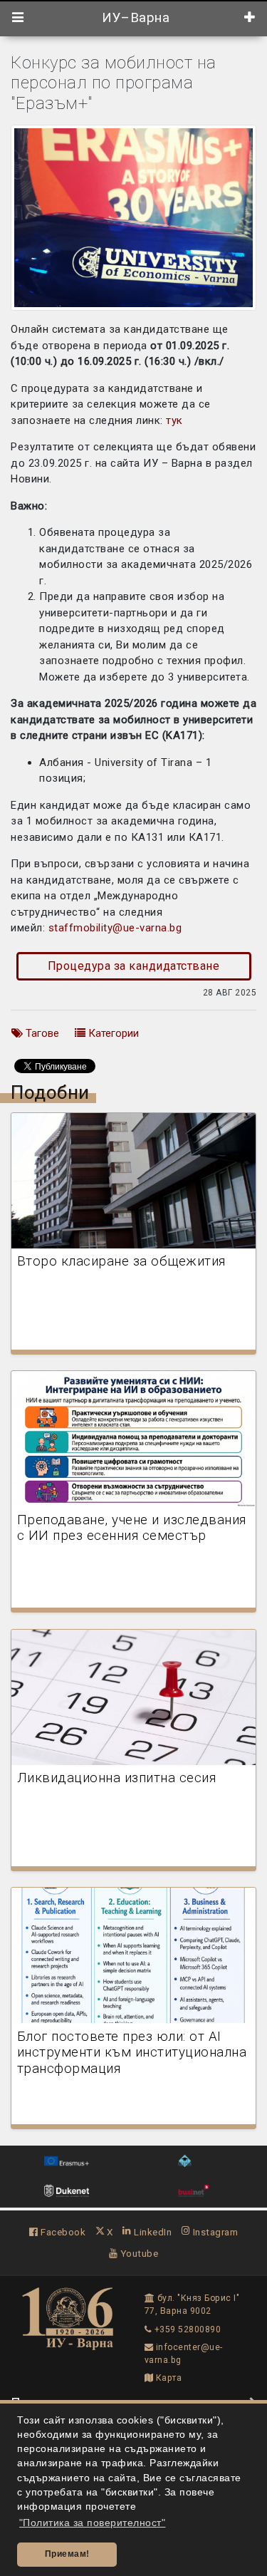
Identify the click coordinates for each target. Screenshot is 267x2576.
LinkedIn (152, 2232)
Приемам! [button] (67, 2554)
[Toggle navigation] (18, 18)
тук (174, 420)
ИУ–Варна (134, 18)
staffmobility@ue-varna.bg (115, 928)
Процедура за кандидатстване (134, 966)
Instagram (214, 2232)
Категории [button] (112, 1033)
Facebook (62, 2232)
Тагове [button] (41, 1033)
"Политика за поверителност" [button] (93, 2523)
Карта (167, 2378)
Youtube (138, 2253)
